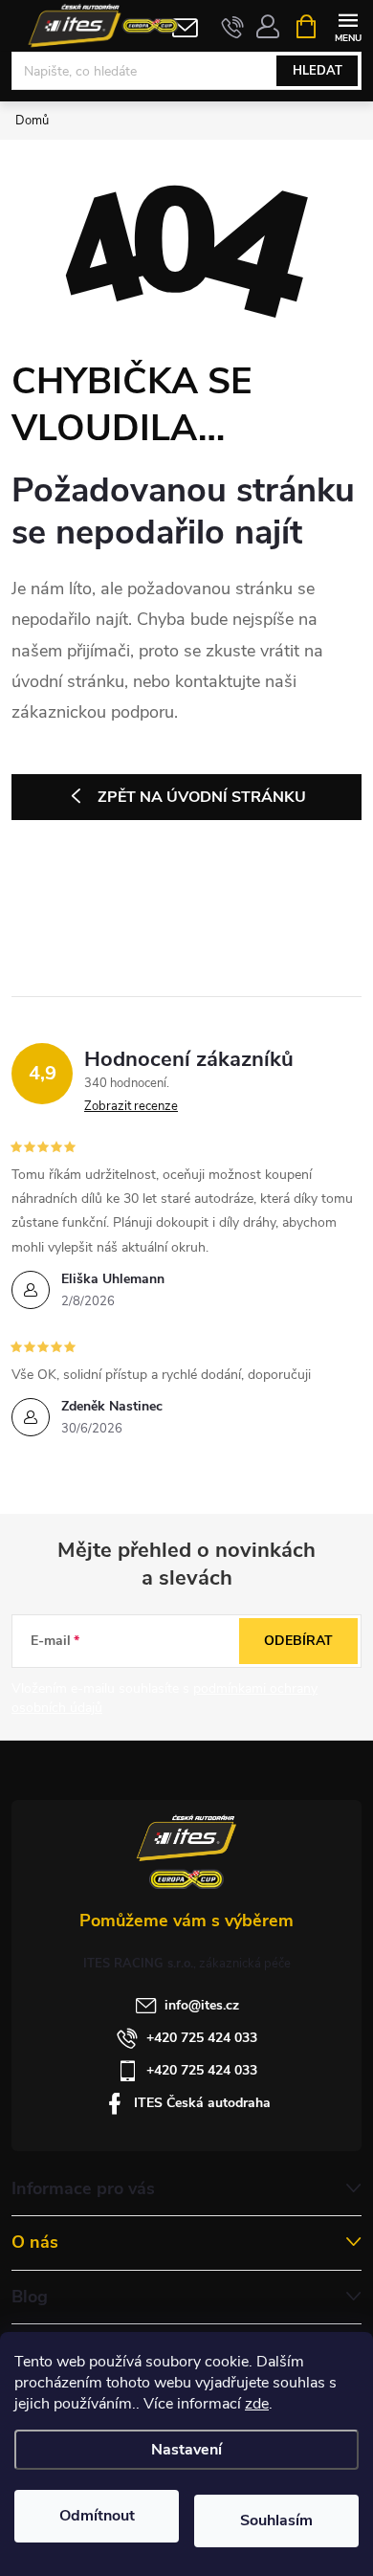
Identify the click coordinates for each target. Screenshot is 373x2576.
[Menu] (348, 25)
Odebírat (298, 1641)
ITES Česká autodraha (202, 2103)
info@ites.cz (202, 2005)
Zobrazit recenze (131, 1106)
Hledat (318, 71)
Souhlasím (276, 2520)
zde (257, 2404)
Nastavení (186, 2450)
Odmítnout (97, 2516)
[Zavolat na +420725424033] (233, 27)
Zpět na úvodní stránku (202, 797)
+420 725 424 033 (202, 2038)
